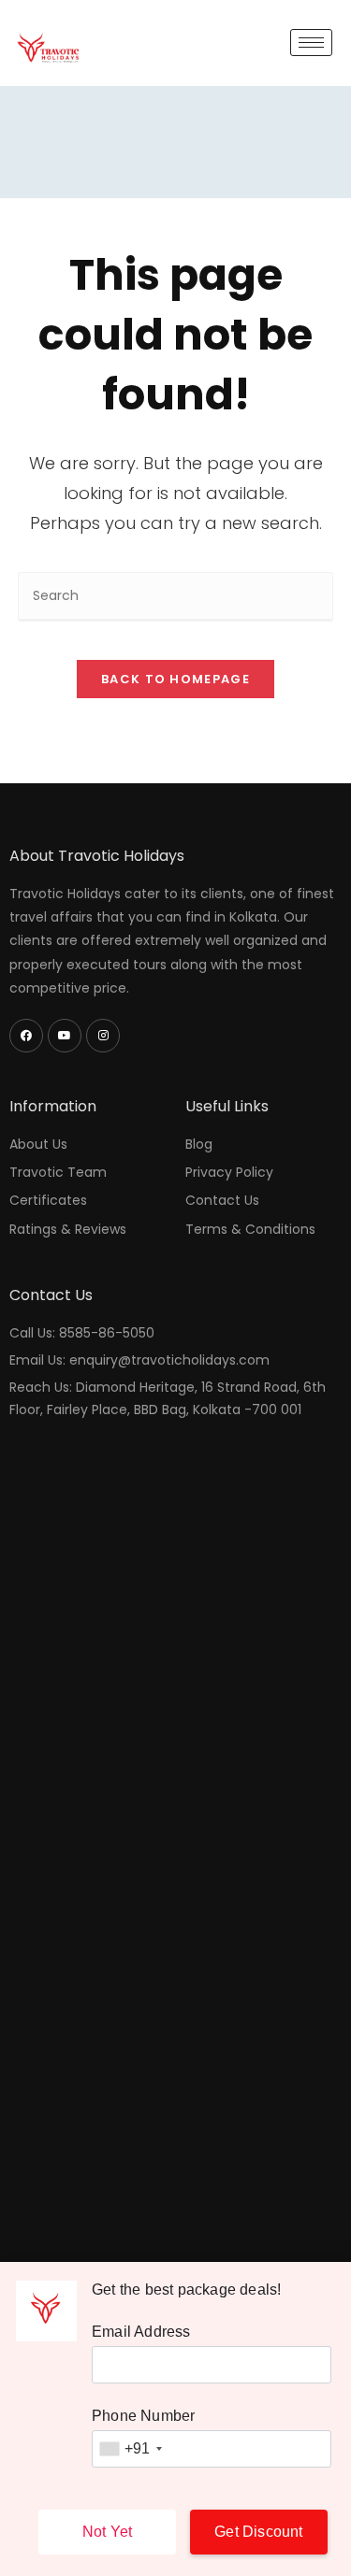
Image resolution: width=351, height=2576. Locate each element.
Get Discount (258, 2532)
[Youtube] (65, 1036)
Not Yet (107, 2532)
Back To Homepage (175, 679)
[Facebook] (26, 1036)
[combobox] (130, 2449)
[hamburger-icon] (311, 43)
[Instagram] (103, 1036)
